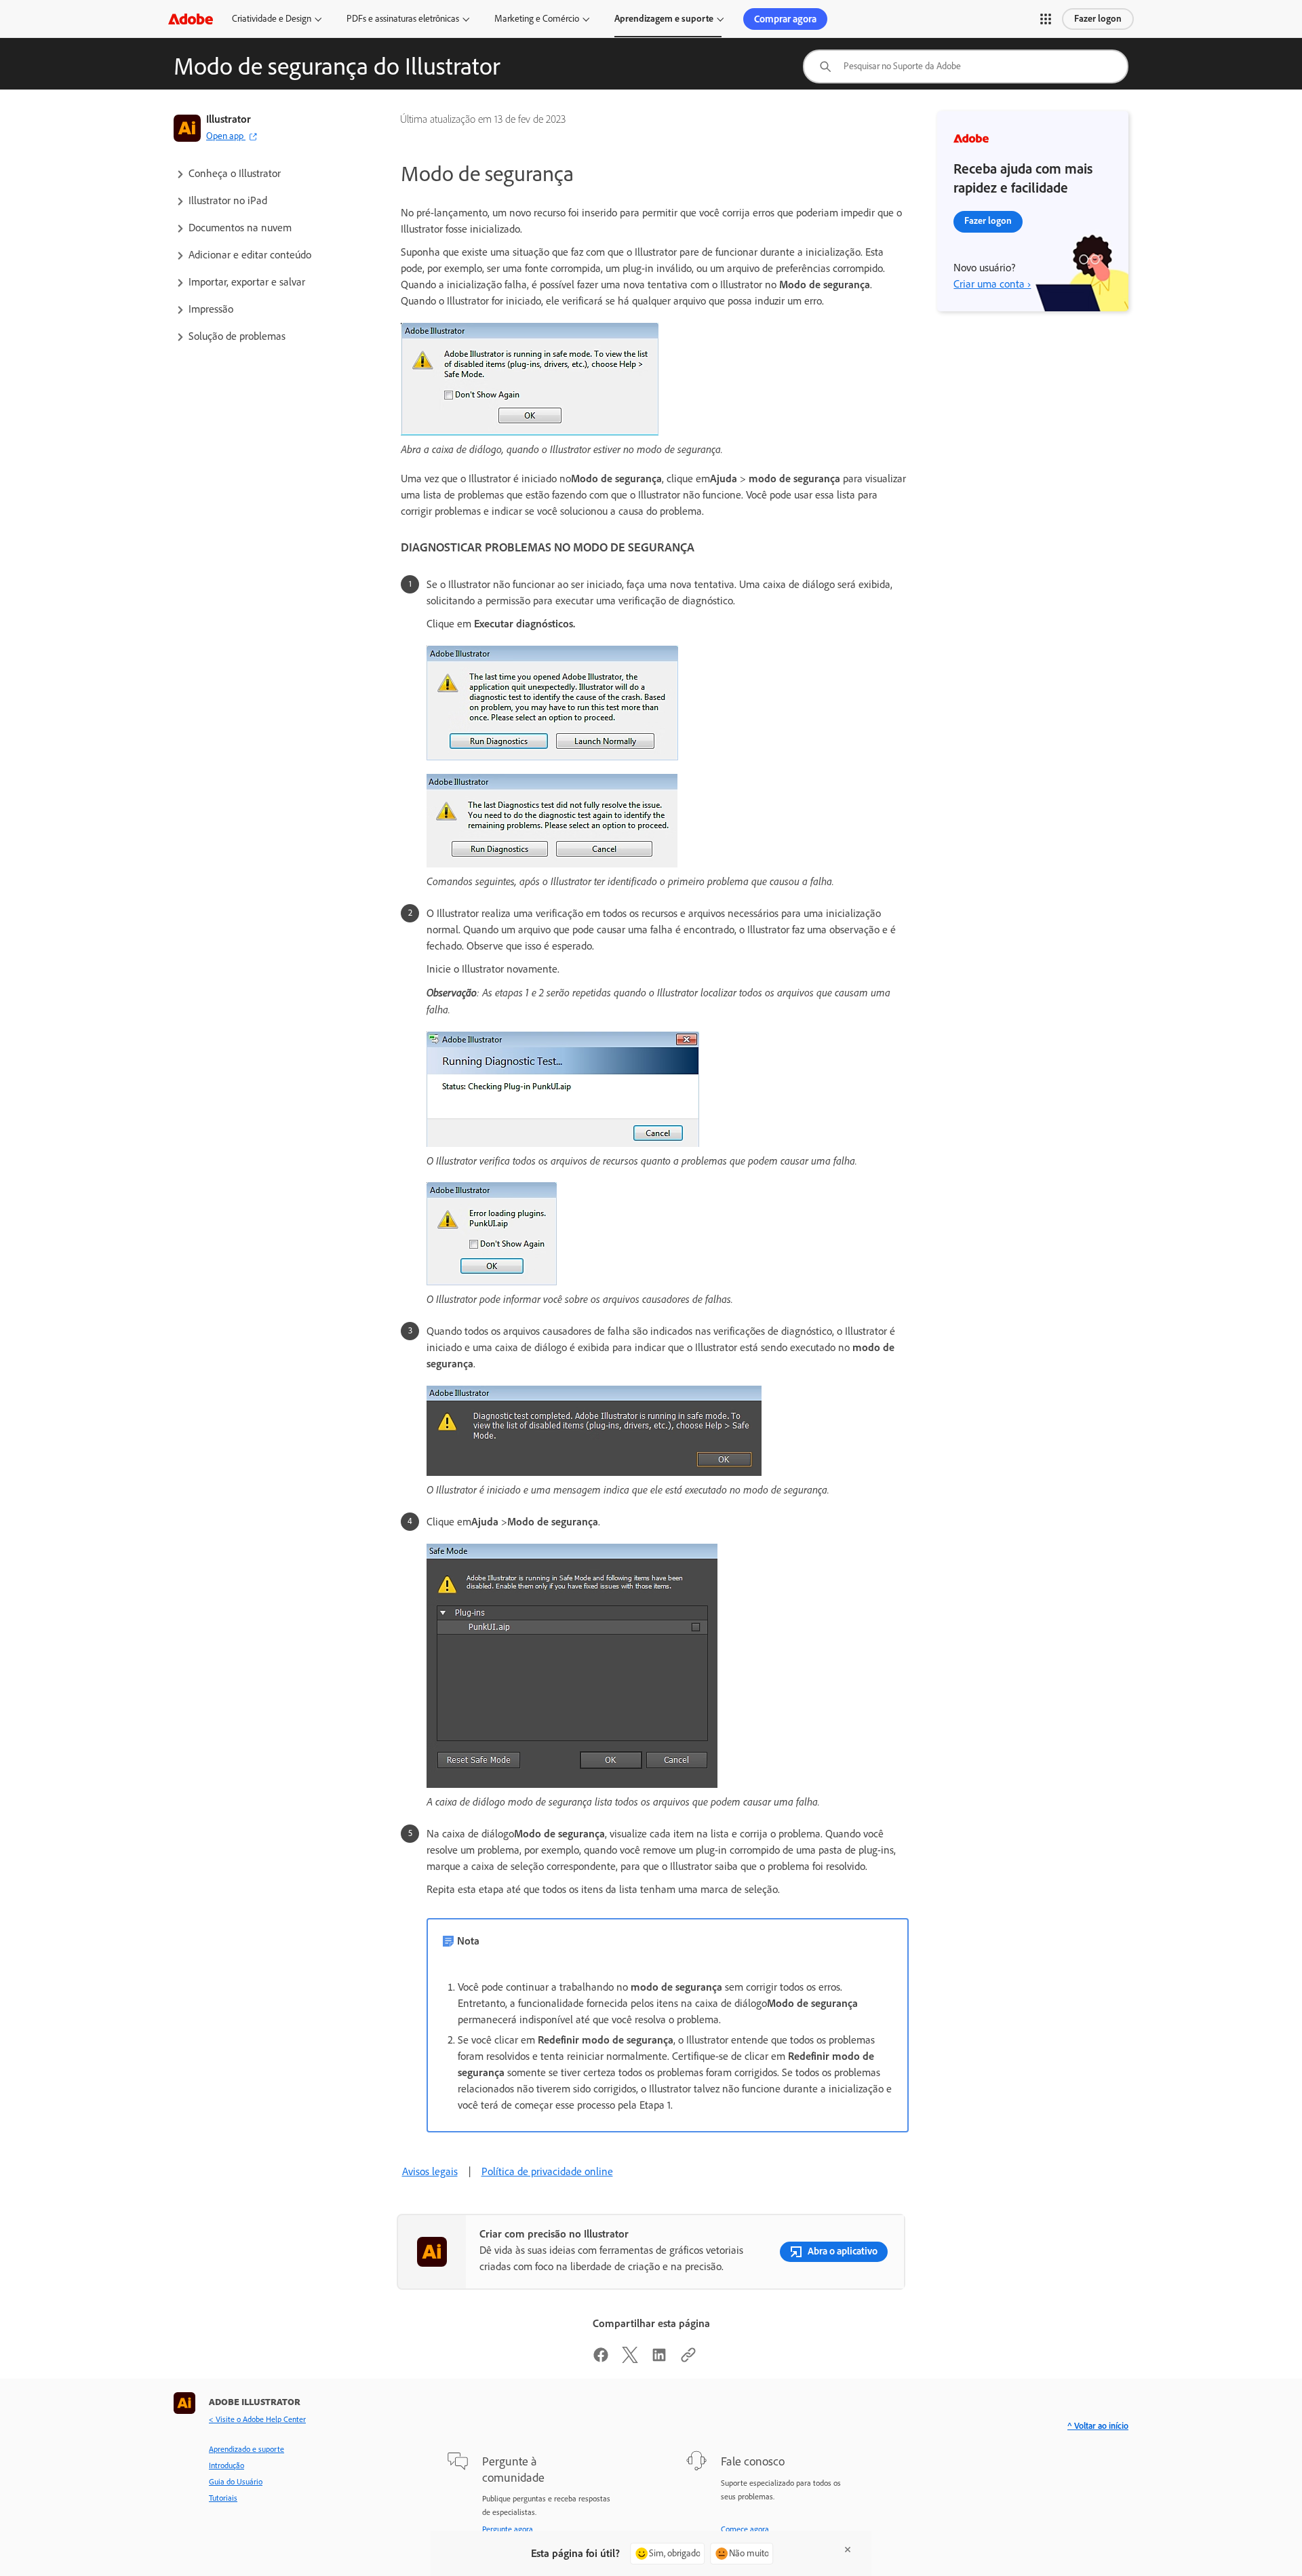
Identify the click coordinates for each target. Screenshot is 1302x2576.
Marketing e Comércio (537, 19)
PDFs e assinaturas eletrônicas (403, 19)
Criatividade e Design (272, 19)
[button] (1046, 19)
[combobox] (966, 66)
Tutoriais (223, 2498)
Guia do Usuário (236, 2482)
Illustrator (229, 119)
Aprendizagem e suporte (664, 19)
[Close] (848, 2550)
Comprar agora (785, 19)
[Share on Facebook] (601, 2359)
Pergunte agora (508, 2529)
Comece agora (745, 2529)
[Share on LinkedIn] (659, 2359)
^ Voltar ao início (1098, 2426)
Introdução (226, 2465)
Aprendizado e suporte (246, 2449)
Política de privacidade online (547, 2171)
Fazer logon (1098, 19)
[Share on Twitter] (630, 2359)
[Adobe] (191, 19)
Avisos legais (430, 2171)
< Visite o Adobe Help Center (257, 2419)
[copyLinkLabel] (688, 2359)
